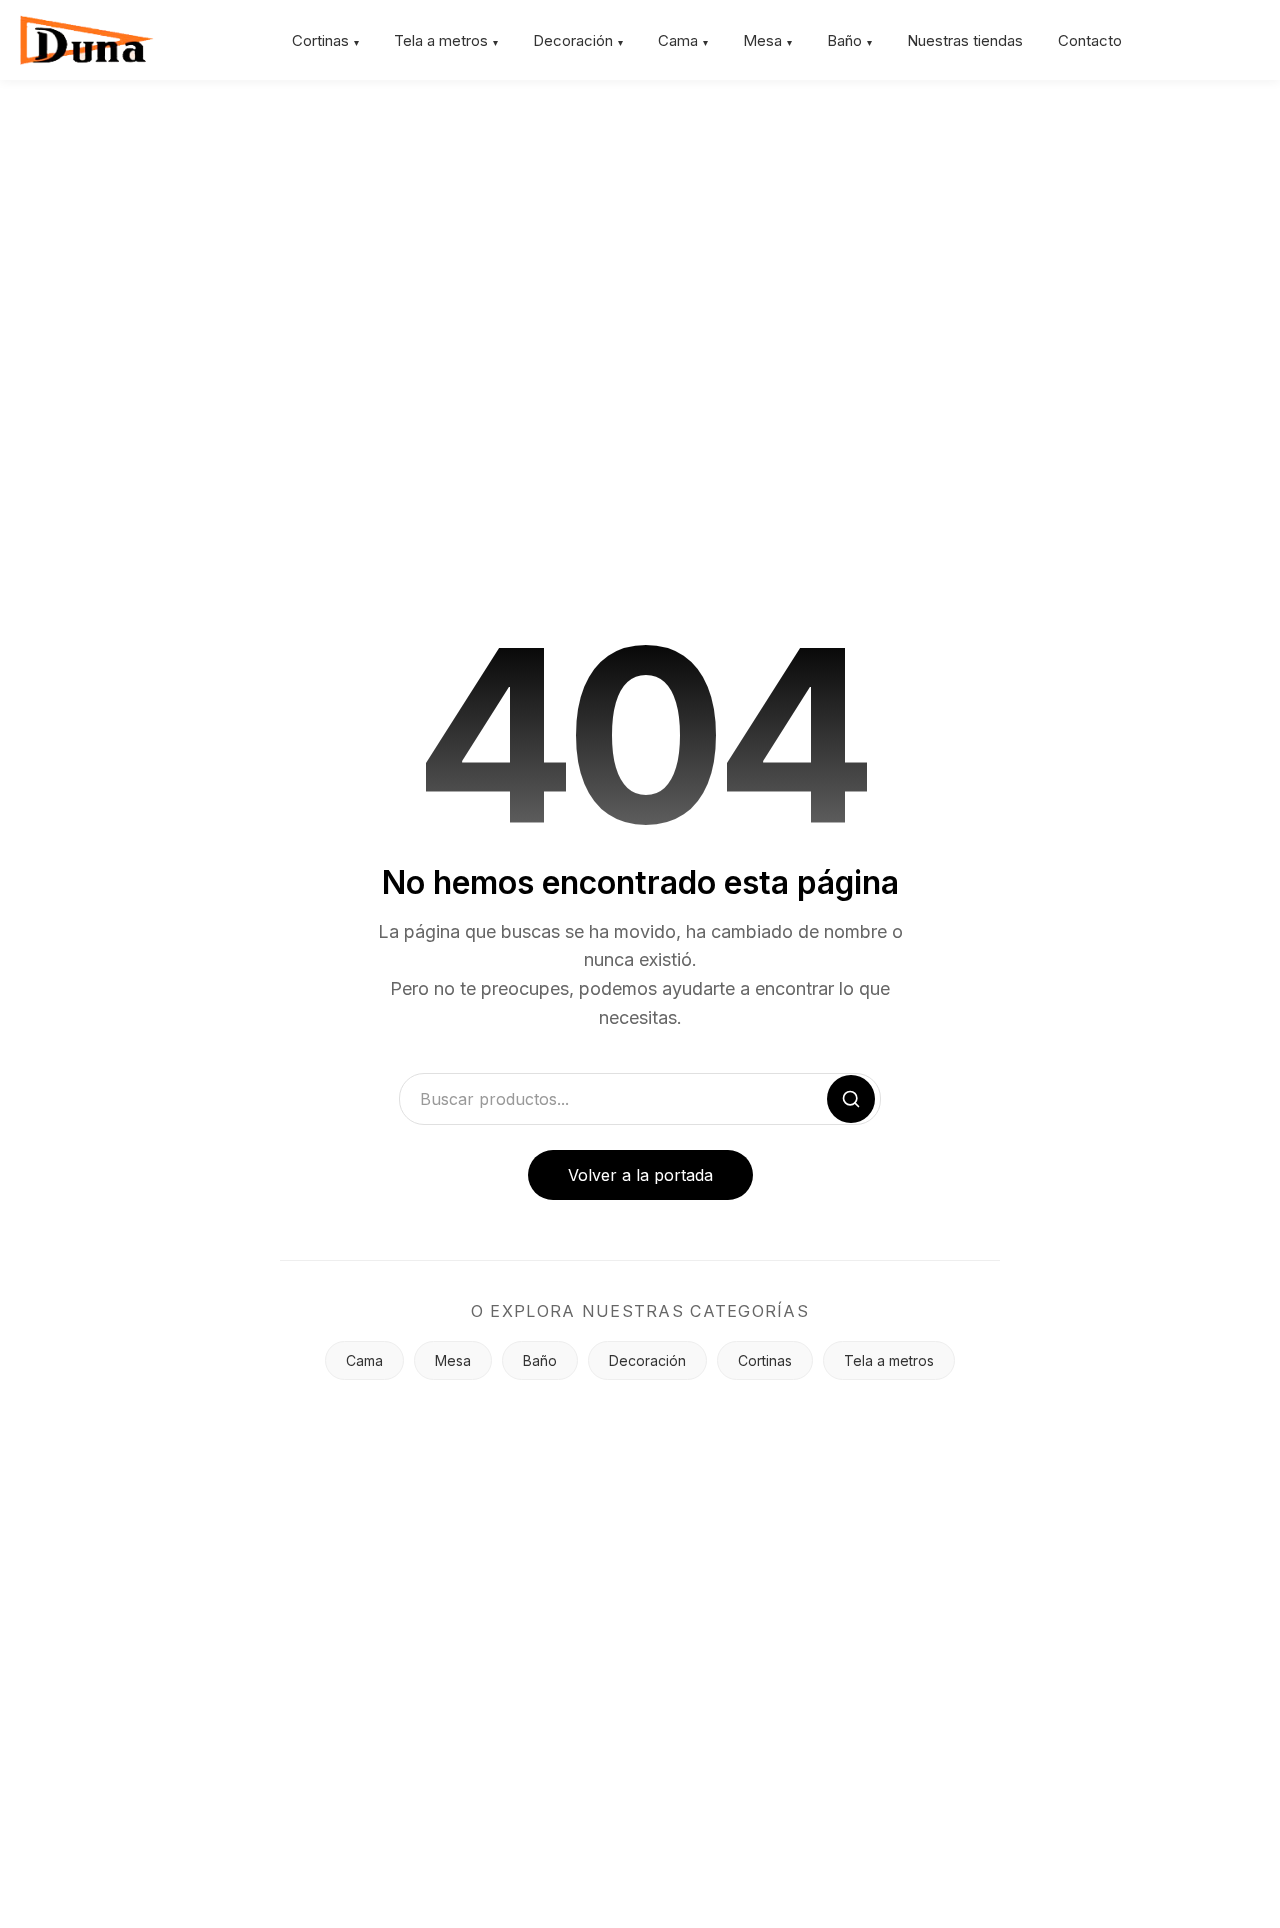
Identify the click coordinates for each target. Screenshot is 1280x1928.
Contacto (1090, 40)
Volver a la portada (640, 1175)
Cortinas (320, 40)
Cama (678, 40)
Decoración (573, 40)
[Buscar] (851, 1099)
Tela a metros (441, 40)
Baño (844, 40)
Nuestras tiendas (965, 40)
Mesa (762, 40)
